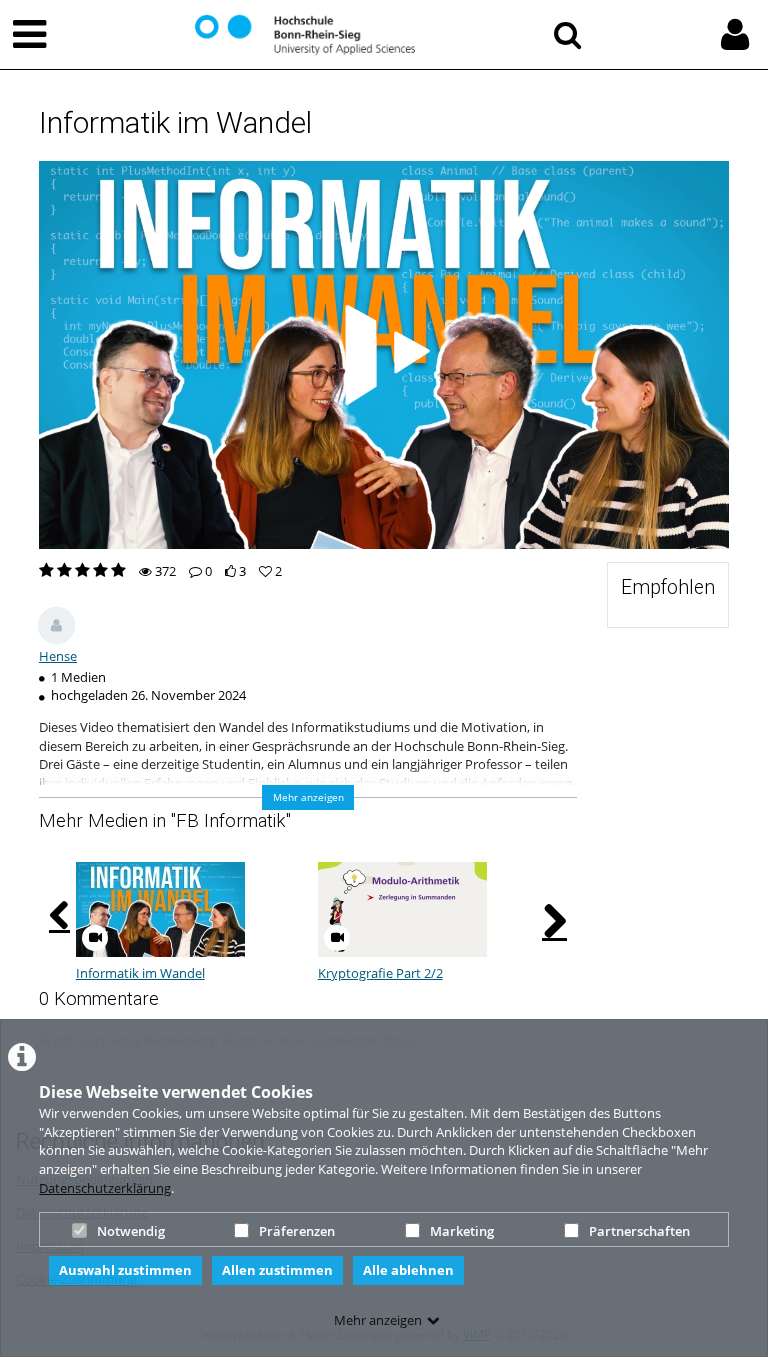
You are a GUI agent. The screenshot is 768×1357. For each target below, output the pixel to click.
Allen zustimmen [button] (277, 1270)
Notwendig (131, 1231)
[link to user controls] (735, 34)
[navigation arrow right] (554, 921)
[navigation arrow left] (59, 916)
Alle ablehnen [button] (408, 1270)
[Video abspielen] (384, 355)
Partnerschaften (639, 1231)
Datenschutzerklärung (105, 1188)
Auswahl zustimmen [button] (125, 1270)
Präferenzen (297, 1231)
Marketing (462, 1231)
